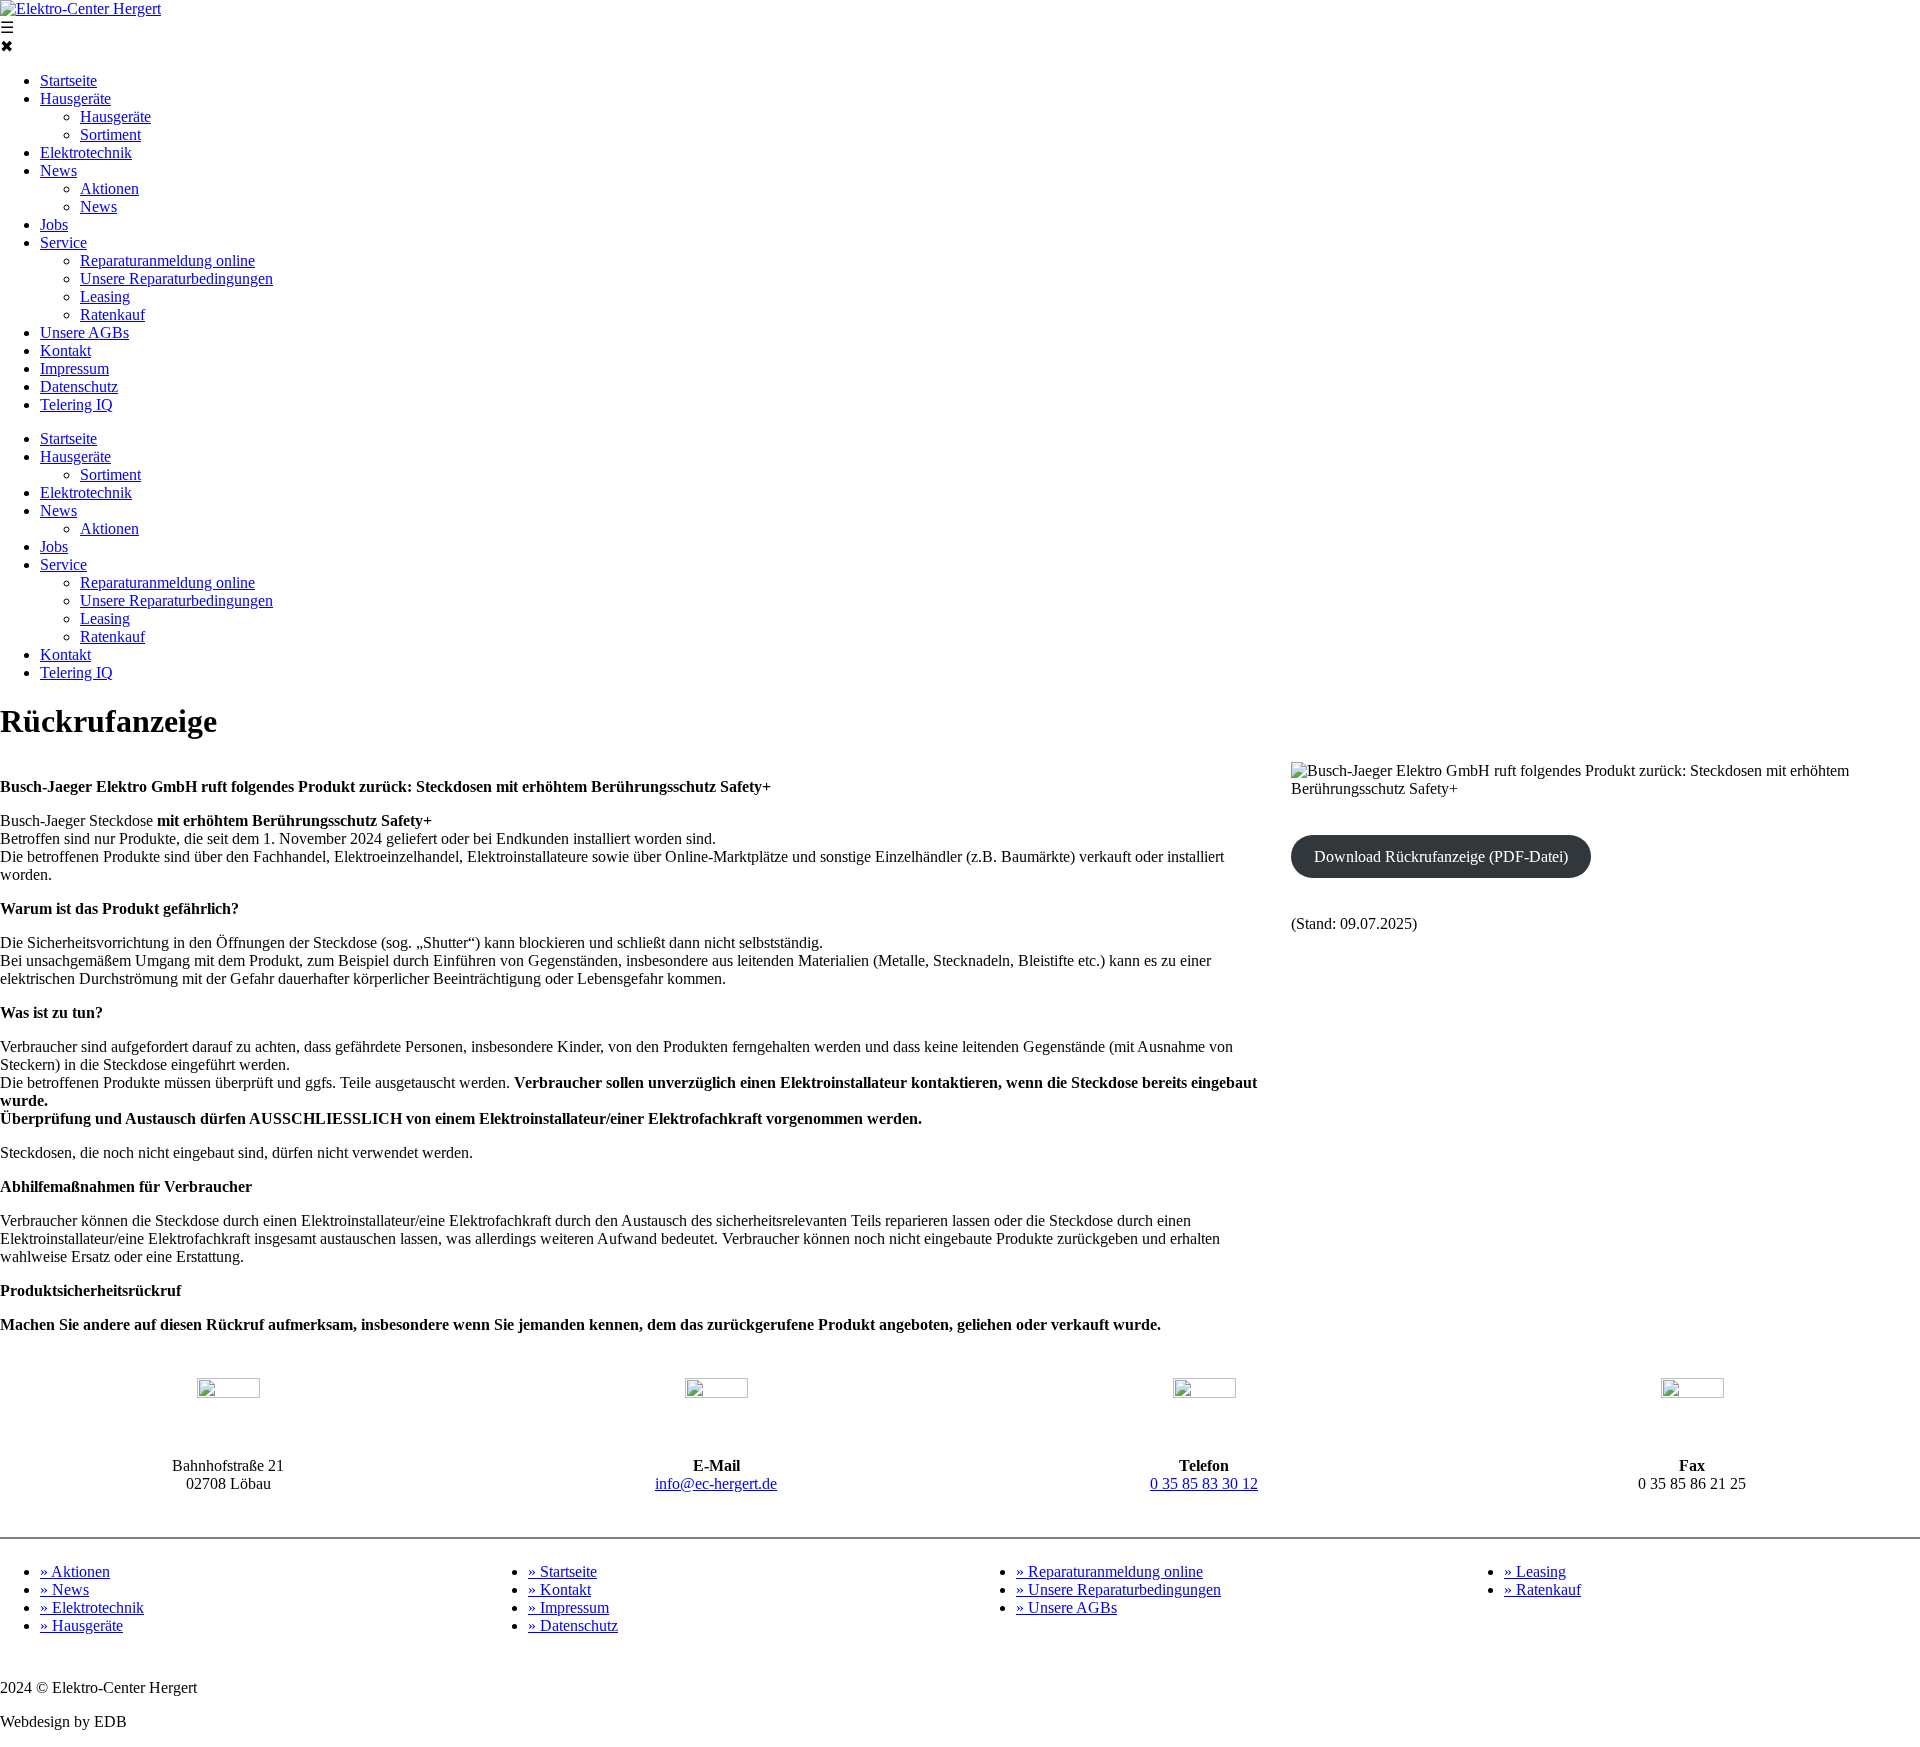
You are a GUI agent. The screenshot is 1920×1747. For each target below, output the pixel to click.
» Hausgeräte (81, 1625)
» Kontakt (559, 1589)
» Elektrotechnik (92, 1607)
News (58, 170)
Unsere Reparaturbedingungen (176, 278)
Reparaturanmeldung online (167, 260)
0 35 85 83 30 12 (1204, 1483)
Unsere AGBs (84, 332)
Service (63, 242)
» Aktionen (75, 1571)
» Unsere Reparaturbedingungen (1118, 1589)
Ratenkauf (112, 314)
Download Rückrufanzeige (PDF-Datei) (1441, 856)
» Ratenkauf (1542, 1589)
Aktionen (109, 188)
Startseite (68, 80)
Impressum (74, 368)
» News (64, 1589)
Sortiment (110, 134)
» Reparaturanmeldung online (1109, 1571)
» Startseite (562, 1571)
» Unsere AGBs (1066, 1607)
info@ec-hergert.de (716, 1483)
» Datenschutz (573, 1625)
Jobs (54, 224)
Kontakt (65, 350)
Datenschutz (79, 386)
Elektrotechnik (86, 152)
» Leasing (1535, 1571)
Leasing (105, 296)
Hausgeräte (75, 98)
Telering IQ (76, 404)
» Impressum (568, 1607)
